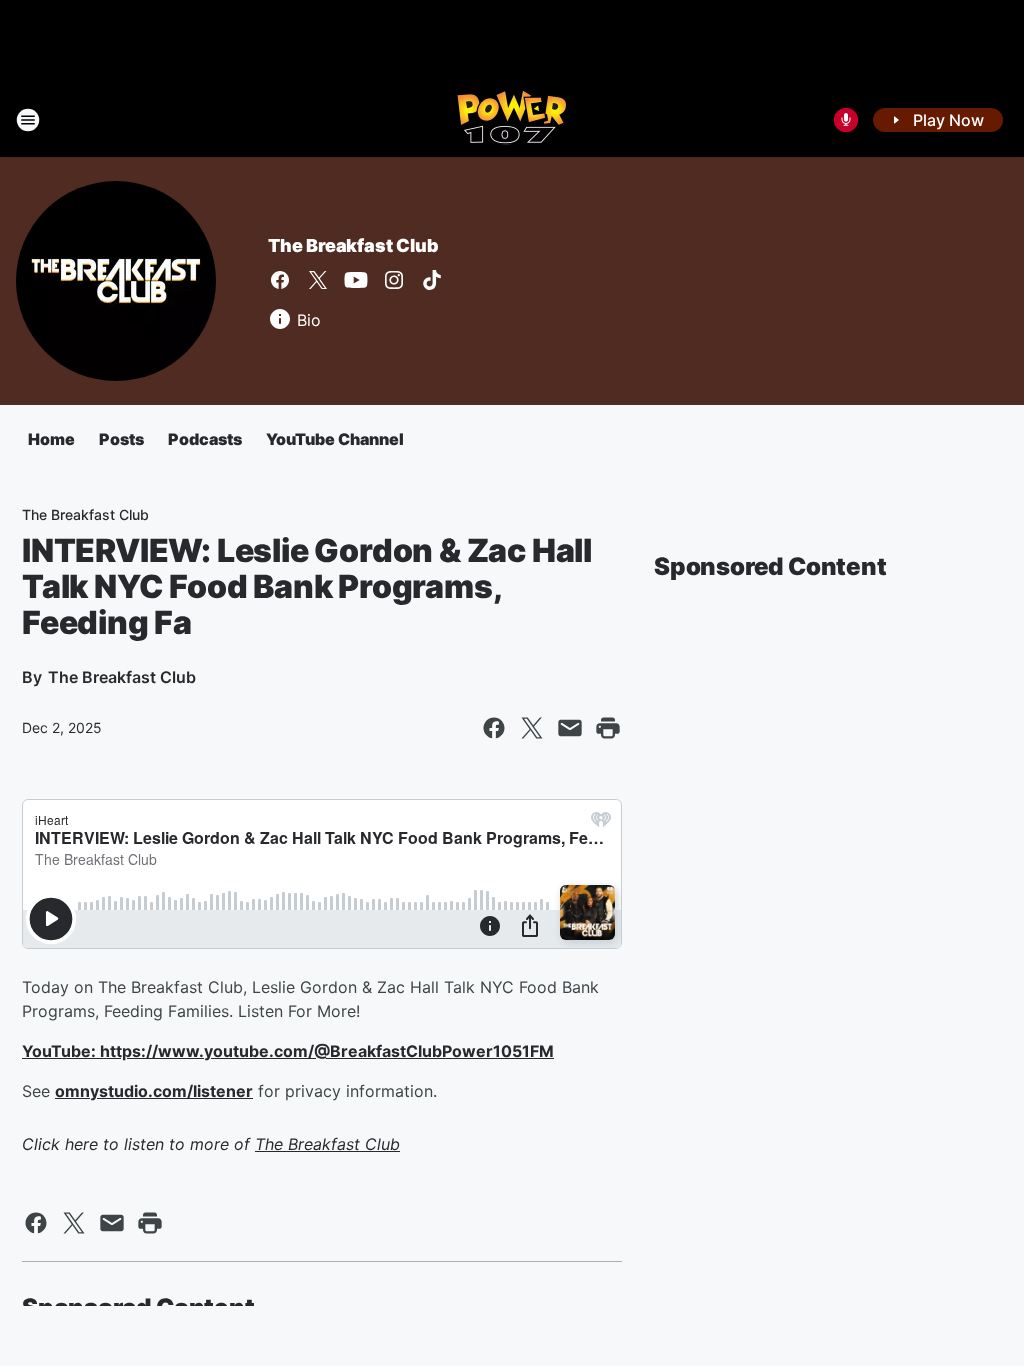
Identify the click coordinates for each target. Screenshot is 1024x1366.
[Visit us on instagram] (394, 280)
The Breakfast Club (353, 245)
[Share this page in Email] (570, 728)
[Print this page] (608, 728)
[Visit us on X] (318, 280)
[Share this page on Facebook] (494, 728)
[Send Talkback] (846, 120)
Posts (121, 439)
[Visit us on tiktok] (432, 280)
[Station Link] (512, 120)
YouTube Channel (335, 439)
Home (51, 439)
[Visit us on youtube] (356, 280)
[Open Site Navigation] (28, 120)
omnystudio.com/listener (154, 1091)
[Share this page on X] (532, 728)
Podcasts (205, 439)
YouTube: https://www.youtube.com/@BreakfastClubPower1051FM (288, 1051)
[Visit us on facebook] (280, 280)
